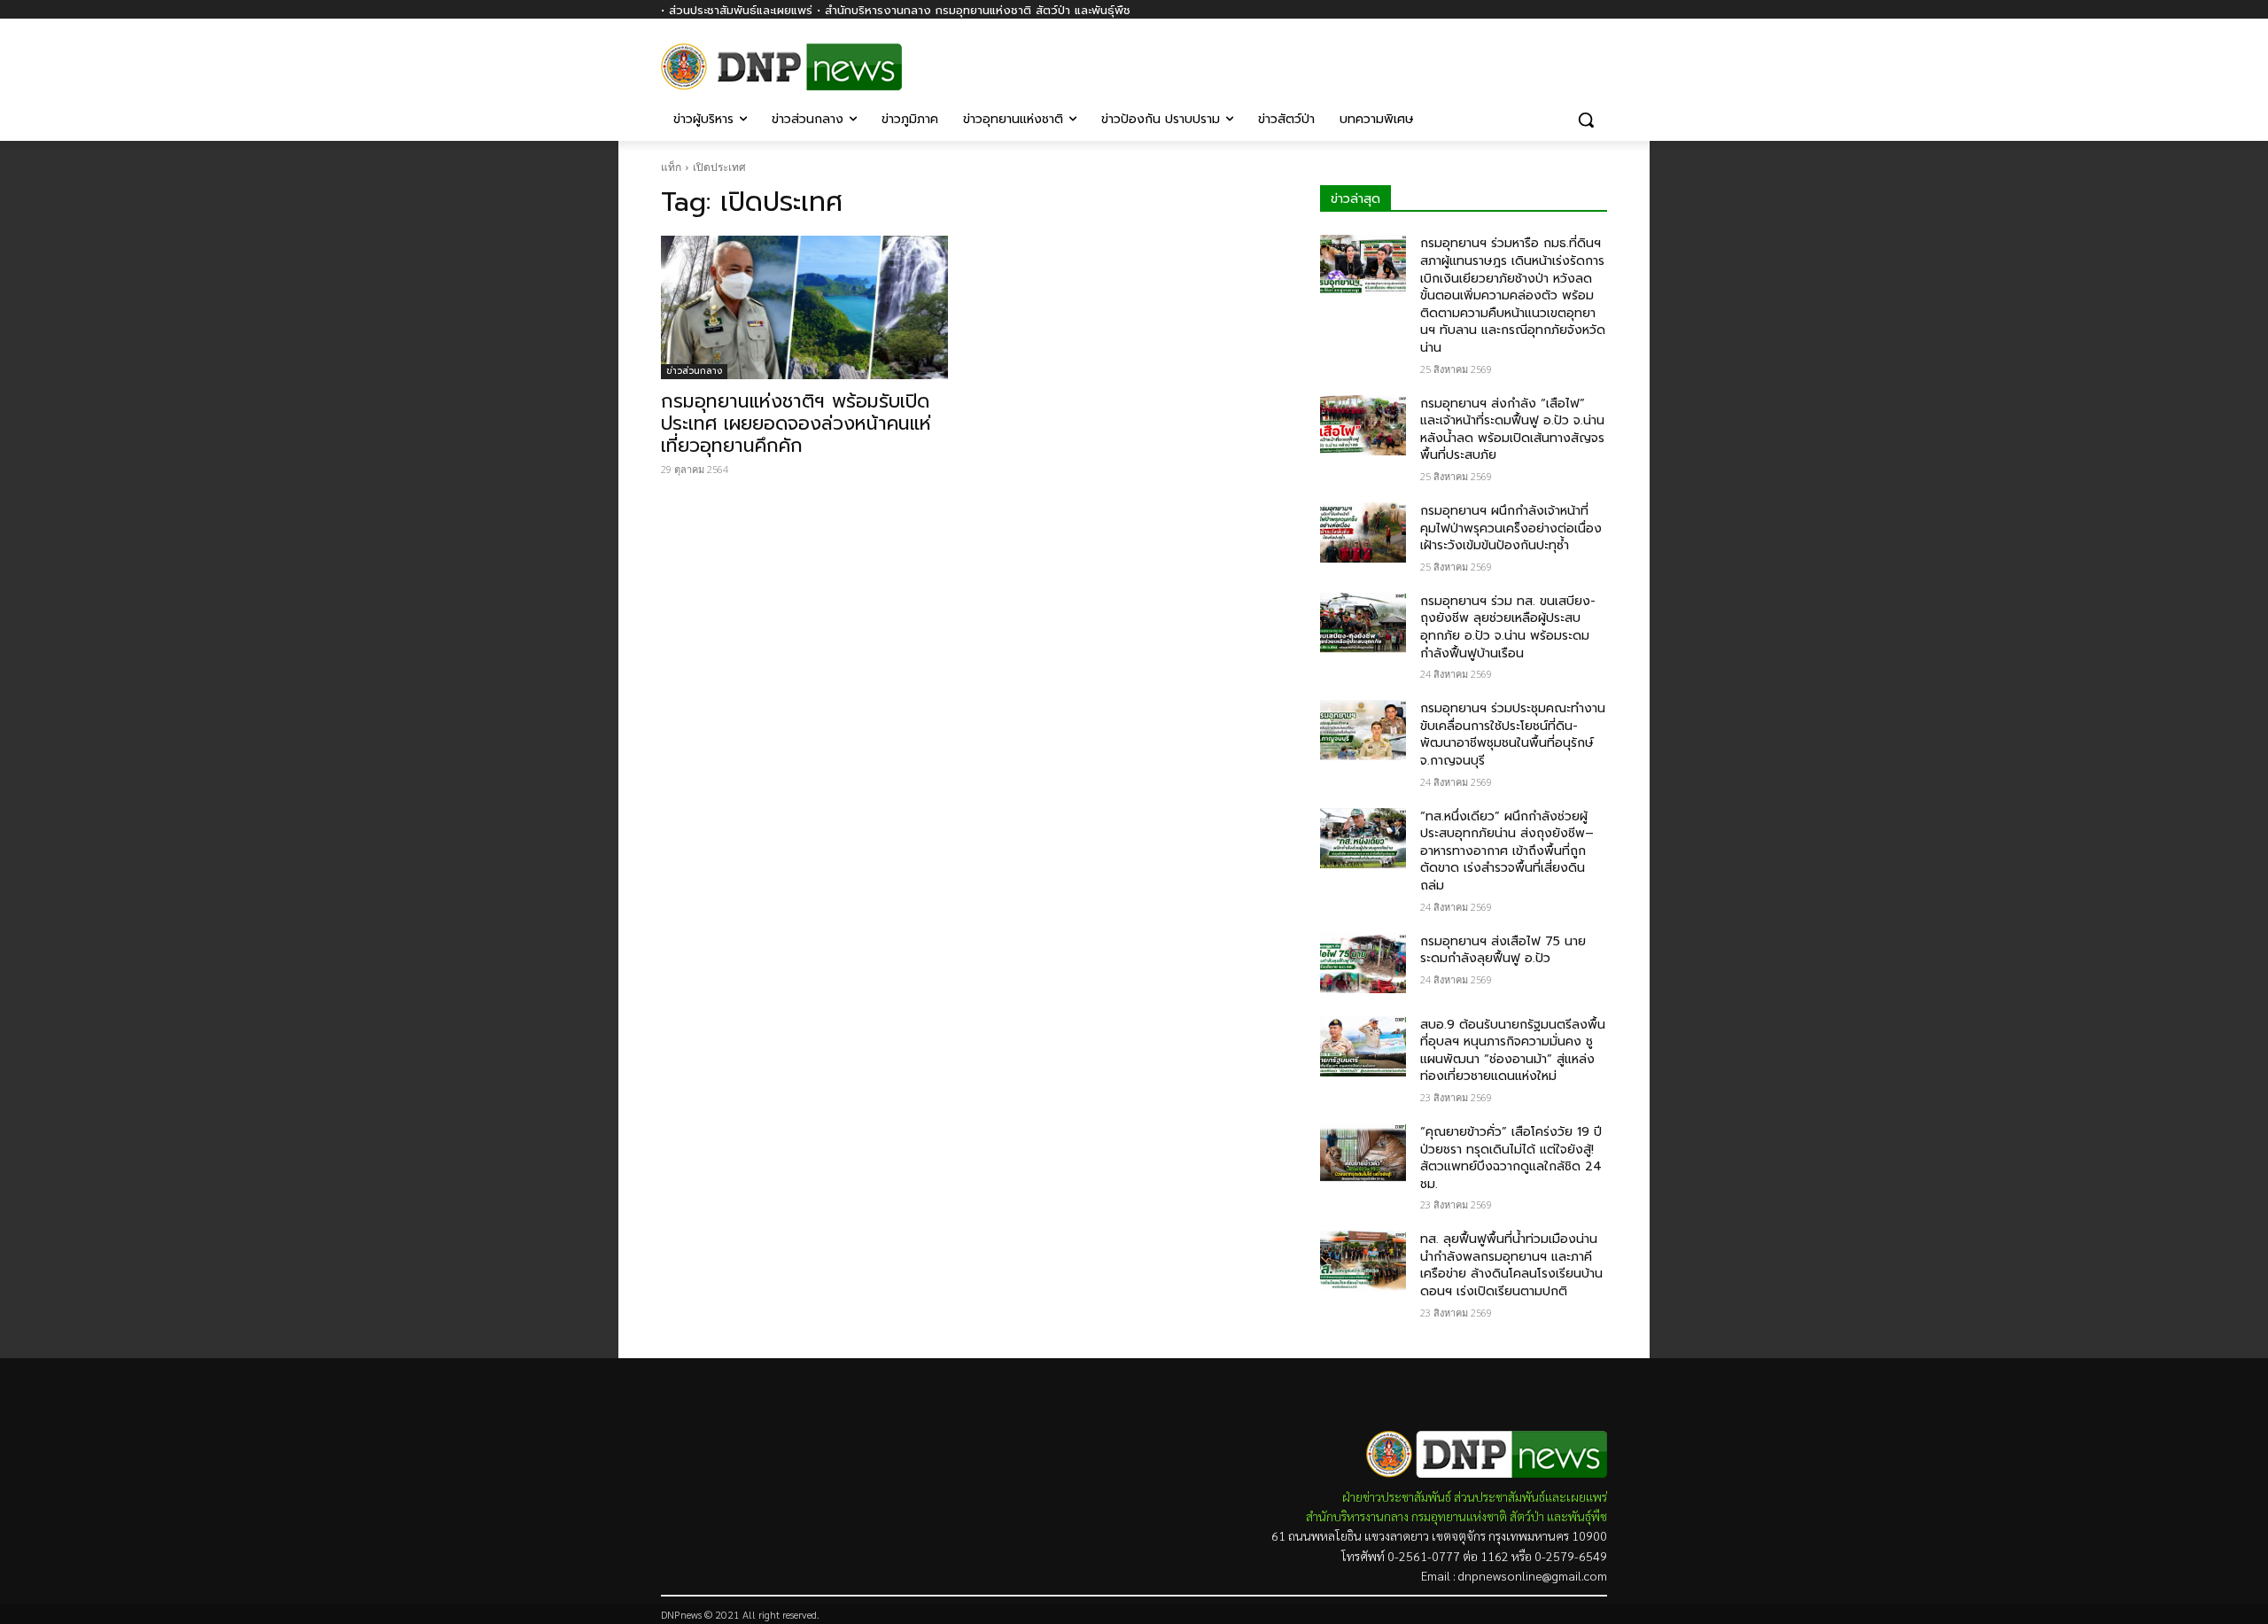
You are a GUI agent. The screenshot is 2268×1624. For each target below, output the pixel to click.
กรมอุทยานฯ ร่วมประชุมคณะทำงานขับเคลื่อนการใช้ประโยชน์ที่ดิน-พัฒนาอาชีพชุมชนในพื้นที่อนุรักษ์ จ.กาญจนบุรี (1513, 734)
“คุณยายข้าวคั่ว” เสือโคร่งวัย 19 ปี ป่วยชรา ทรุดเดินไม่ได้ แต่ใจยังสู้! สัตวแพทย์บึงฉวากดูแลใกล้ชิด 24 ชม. (1511, 1158)
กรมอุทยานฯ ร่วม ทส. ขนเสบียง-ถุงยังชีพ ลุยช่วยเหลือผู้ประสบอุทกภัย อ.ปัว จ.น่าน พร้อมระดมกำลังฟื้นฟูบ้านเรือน (1508, 627)
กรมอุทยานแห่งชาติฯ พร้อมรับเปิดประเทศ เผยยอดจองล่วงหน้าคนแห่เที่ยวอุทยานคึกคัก (796, 423)
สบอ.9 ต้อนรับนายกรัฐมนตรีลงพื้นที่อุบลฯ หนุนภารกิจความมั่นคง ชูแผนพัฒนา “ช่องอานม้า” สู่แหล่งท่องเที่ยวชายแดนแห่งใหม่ (1513, 1051)
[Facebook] (1597, 60)
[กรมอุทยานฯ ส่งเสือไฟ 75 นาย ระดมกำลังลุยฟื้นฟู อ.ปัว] (1363, 963)
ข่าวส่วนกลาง (694, 371)
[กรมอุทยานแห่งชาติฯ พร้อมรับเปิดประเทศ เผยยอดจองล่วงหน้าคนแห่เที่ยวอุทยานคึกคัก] (804, 307)
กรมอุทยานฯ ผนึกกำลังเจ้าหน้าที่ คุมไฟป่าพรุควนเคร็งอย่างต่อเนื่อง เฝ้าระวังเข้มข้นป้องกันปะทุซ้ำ (1511, 528)
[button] (1586, 120)
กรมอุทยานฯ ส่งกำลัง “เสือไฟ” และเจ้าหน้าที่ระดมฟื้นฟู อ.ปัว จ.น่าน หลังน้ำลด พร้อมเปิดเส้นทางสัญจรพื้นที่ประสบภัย (1512, 430)
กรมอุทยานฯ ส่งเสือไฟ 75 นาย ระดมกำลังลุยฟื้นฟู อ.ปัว (1503, 950)
